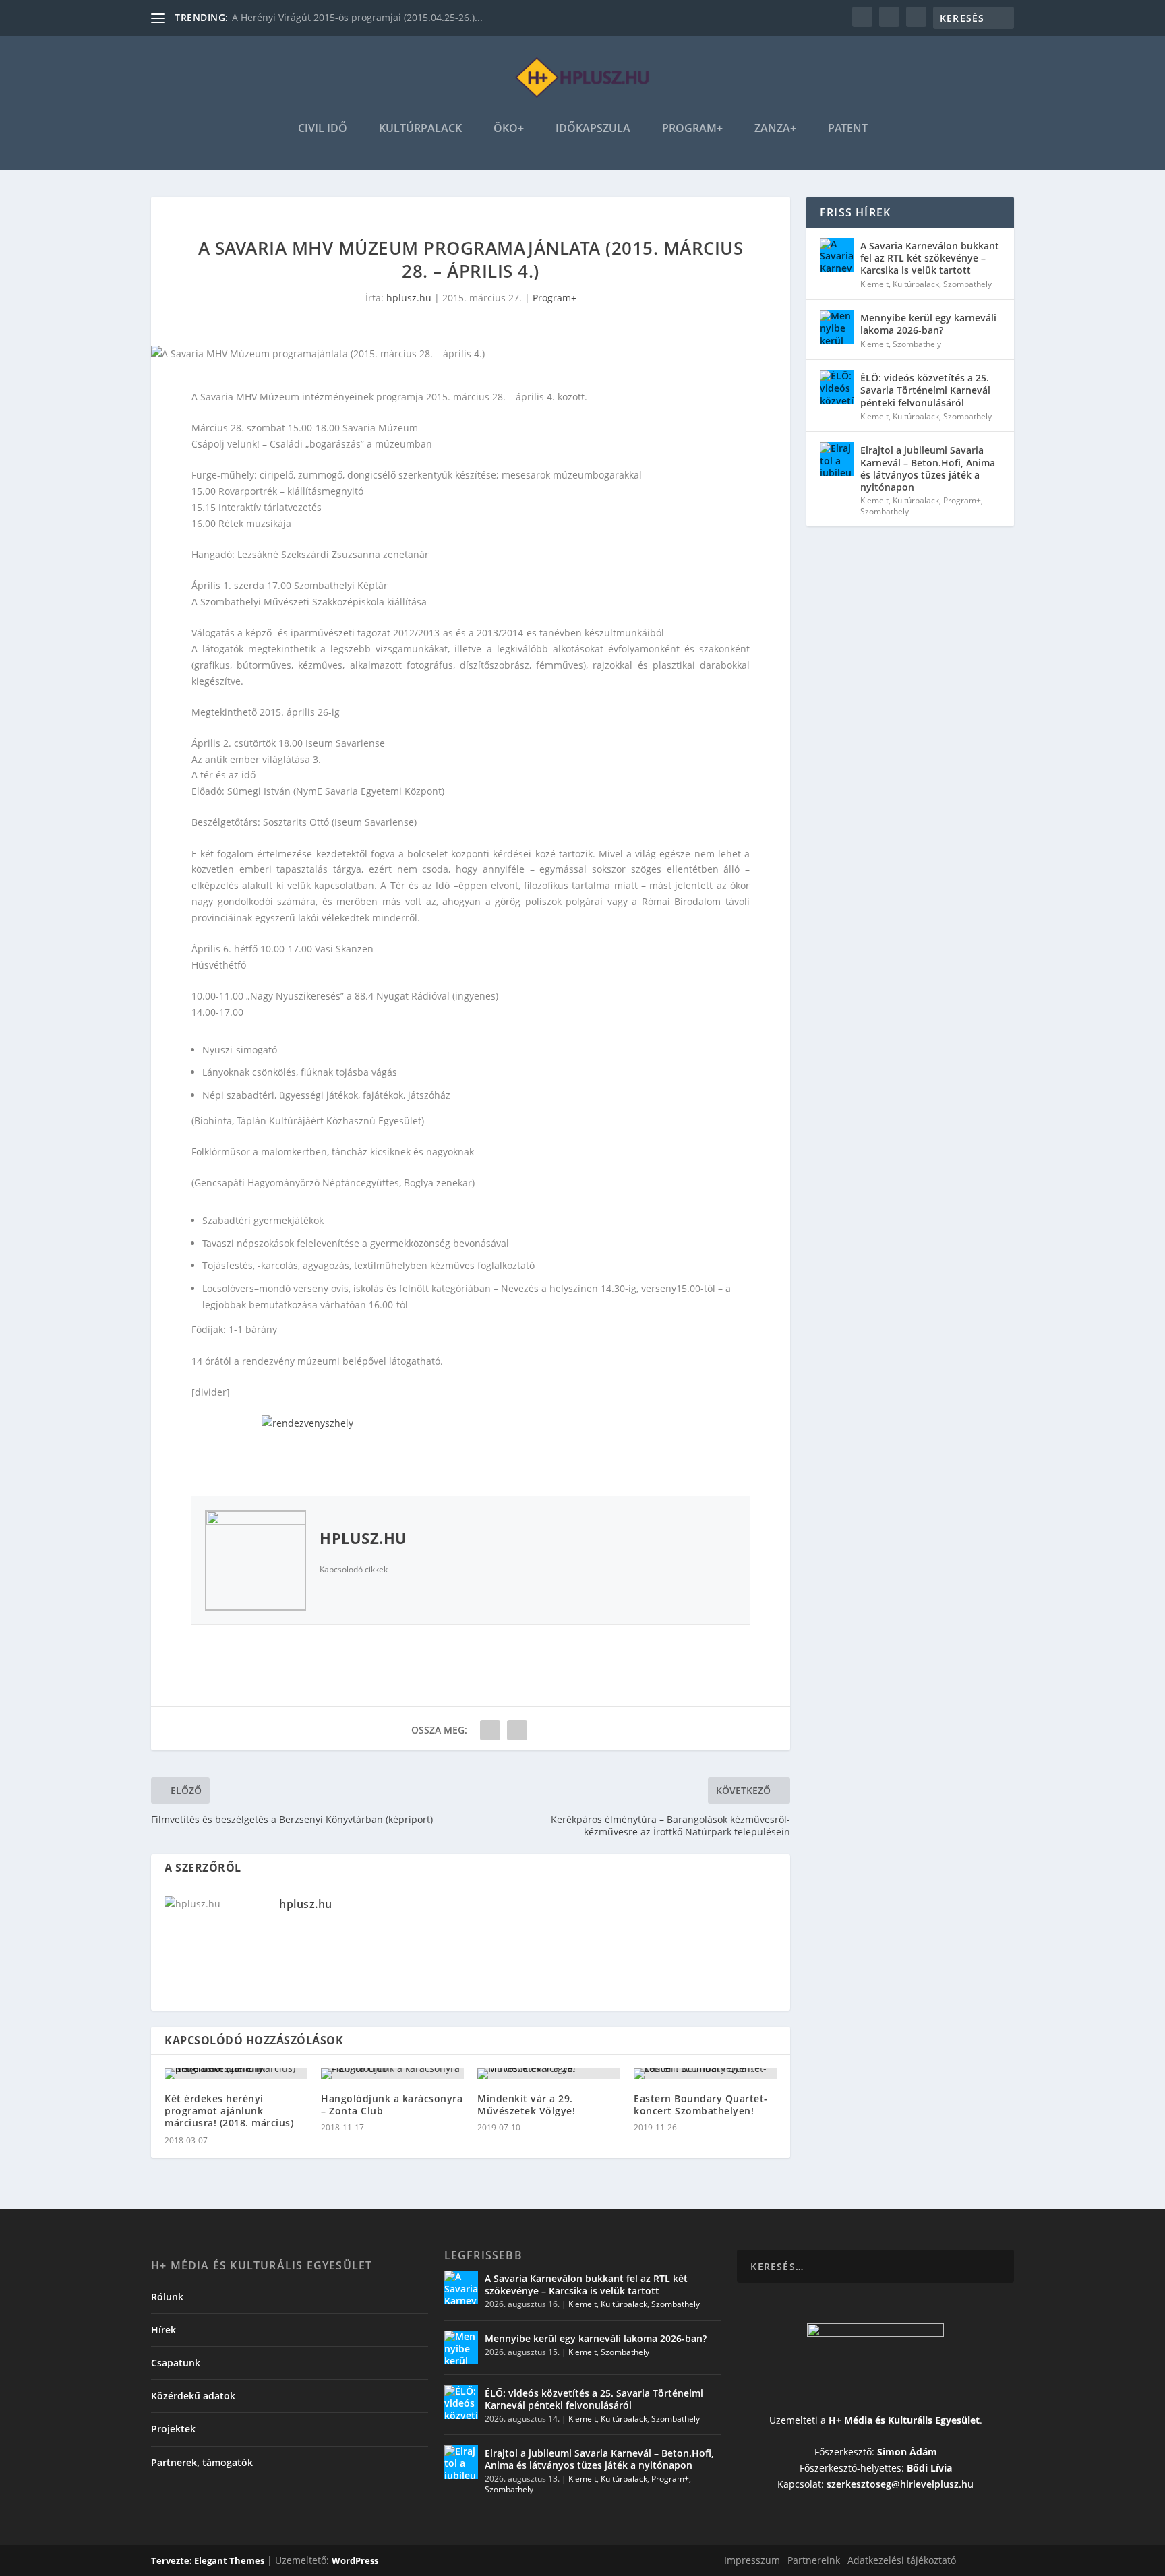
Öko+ (509, 129)
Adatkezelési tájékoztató (902, 2560)
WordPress (355, 2560)
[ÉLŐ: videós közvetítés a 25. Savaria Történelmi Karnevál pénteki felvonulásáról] (837, 387)
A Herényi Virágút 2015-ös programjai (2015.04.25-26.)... (357, 17)
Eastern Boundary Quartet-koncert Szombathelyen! (701, 2105)
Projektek (173, 2429)
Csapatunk (176, 2363)
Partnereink (814, 2560)
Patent (848, 129)
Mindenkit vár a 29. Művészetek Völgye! (526, 2105)
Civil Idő (323, 129)
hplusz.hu (409, 298)
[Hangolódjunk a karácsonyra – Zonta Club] (392, 2074)
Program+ (692, 129)
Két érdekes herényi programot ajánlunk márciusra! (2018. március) (229, 2111)
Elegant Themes (229, 2560)
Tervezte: (173, 2560)
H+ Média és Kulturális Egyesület (904, 2420)
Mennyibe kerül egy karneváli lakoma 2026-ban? (928, 324)
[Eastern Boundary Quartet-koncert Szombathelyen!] (705, 2074)
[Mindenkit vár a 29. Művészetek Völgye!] (549, 2074)
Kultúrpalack (420, 129)
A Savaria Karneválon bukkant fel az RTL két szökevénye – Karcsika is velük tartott (930, 258)
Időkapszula (593, 129)
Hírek (163, 2330)
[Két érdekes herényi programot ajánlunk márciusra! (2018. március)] (236, 2074)
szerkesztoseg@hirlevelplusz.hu (900, 2484)
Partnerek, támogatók (202, 2462)
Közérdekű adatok (193, 2396)
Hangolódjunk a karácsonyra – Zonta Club (392, 2105)
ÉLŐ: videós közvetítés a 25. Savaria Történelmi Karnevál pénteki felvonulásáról (925, 390)
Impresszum (752, 2560)
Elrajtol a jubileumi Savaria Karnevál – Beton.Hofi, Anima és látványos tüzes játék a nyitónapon (928, 468)
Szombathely (967, 284)
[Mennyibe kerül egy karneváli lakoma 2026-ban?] (837, 327)
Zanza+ (775, 129)
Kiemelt (874, 284)
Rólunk (167, 2297)
